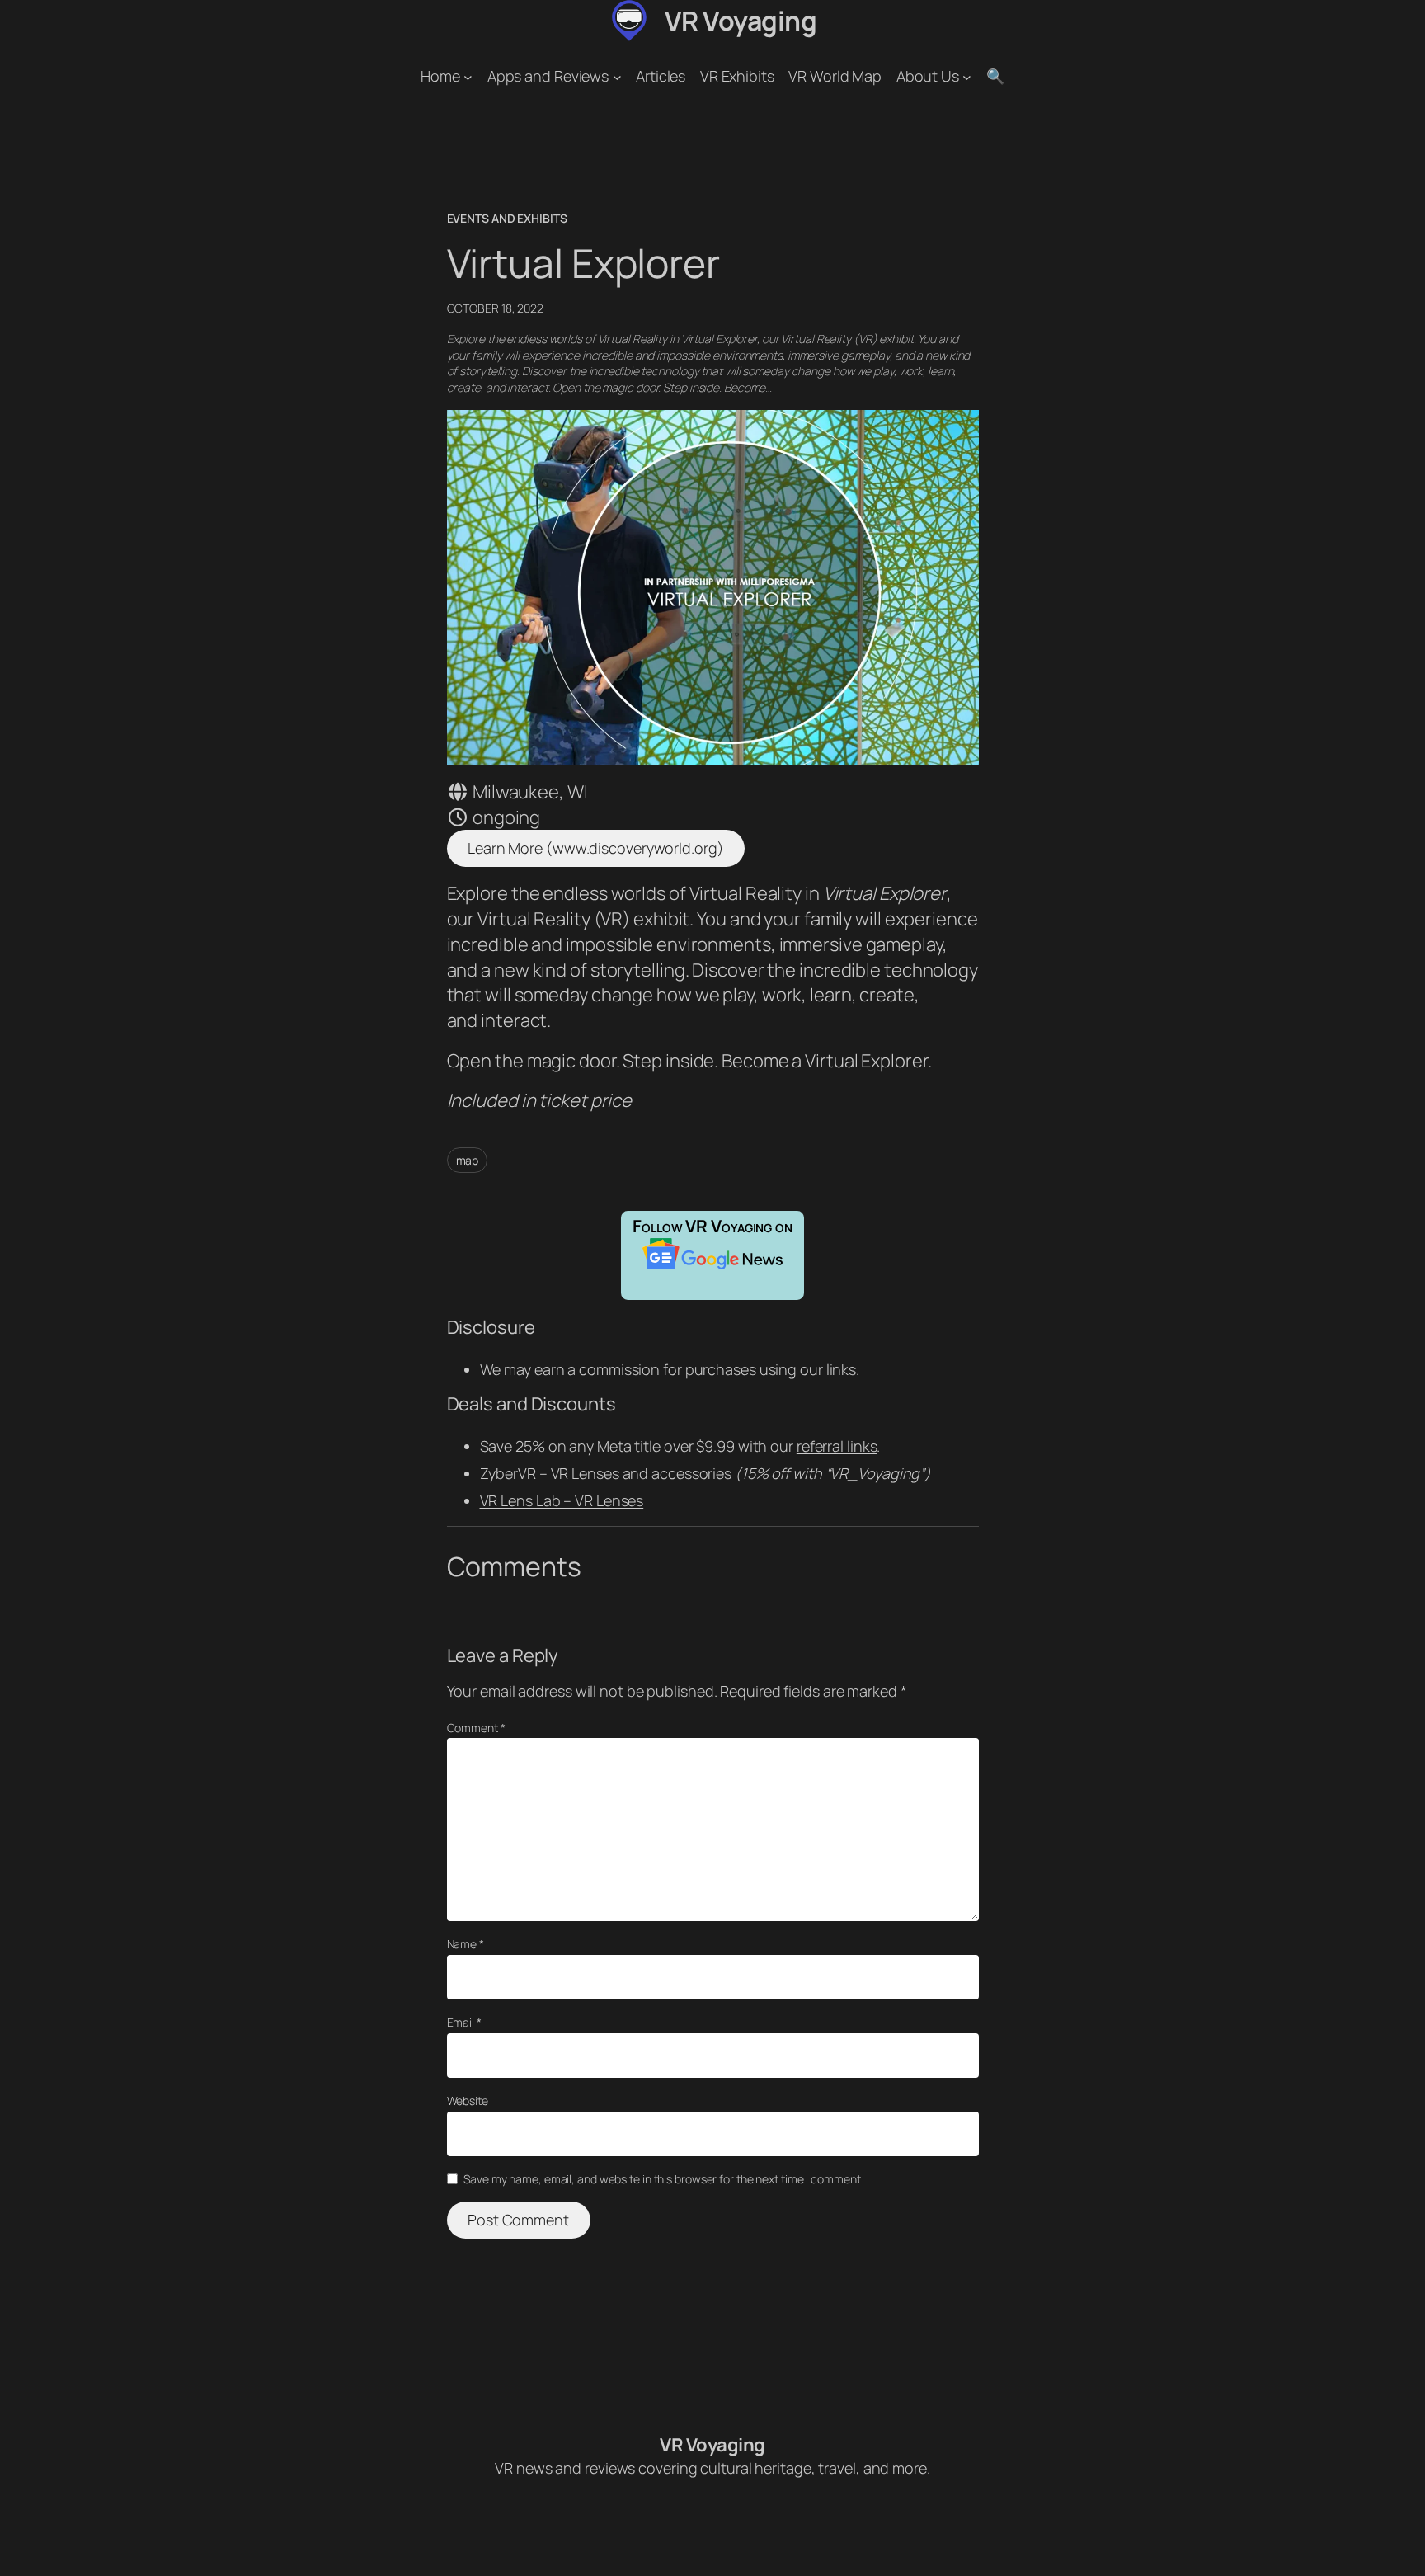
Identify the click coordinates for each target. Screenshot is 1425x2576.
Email (464, 2022)
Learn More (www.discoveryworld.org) (596, 848)
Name (466, 1944)
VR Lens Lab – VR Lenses (562, 1500)
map (468, 1160)
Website (468, 2100)
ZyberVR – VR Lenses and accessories (706, 1473)
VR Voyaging (741, 21)
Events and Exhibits (507, 218)
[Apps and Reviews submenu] (617, 76)
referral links (837, 1446)
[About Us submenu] (967, 76)
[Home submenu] (468, 76)
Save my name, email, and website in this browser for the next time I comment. (663, 2179)
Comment (476, 1728)
